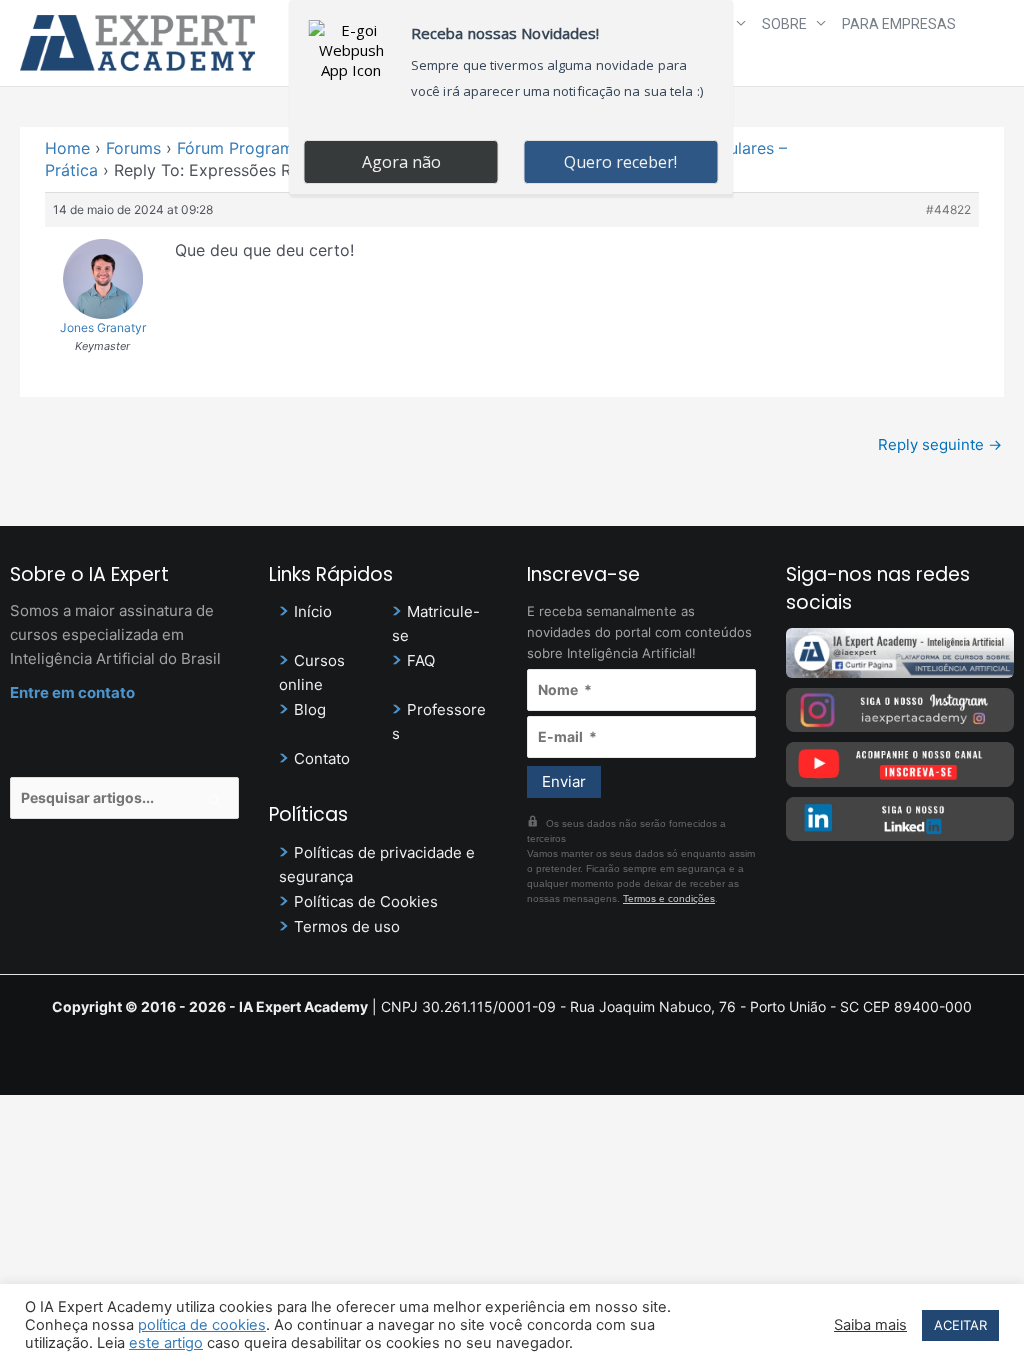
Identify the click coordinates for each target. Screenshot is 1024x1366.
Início (313, 611)
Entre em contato (72, 692)
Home (67, 148)
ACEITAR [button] (960, 1325)
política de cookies (202, 1325)
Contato (322, 758)
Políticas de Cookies (366, 901)
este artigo (166, 1343)
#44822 (948, 209)
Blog (310, 709)
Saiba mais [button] (870, 1325)
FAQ (421, 660)
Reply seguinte (940, 444)
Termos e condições (669, 898)
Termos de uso (347, 926)
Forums (133, 148)
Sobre (784, 24)
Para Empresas (899, 24)
